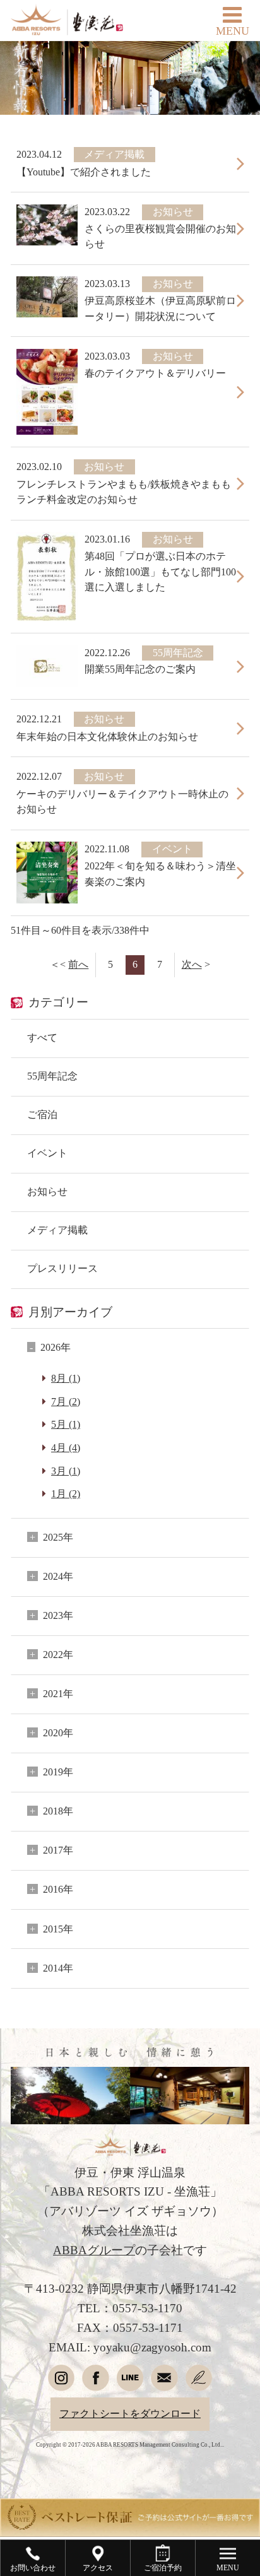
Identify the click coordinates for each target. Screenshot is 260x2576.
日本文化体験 (130, 2129)
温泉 (130, 2013)
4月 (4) (66, 1448)
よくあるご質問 (130, 2274)
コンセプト (130, 1926)
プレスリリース (62, 1269)
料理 (130, 1984)
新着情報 (130, 2100)
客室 (130, 1955)
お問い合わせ (130, 2245)
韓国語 (190, 2491)
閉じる (236, 1830)
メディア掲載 (57, 1230)
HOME (130, 1897)
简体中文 (189, 2462)
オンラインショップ (130, 2419)
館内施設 (130, 2042)
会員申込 (189, 1866)
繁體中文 (70, 2491)
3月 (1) (66, 1471)
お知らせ (47, 1192)
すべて (42, 1038)
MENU (233, 31)
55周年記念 (52, 1076)
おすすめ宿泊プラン (130, 2216)
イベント (47, 1153)
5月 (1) (66, 1425)
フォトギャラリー (130, 2187)
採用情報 (130, 2361)
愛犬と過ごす (130, 2390)
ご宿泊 (42, 1115)
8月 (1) (66, 1379)
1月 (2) (66, 1494)
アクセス (130, 2071)
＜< (69, 965)
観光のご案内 (130, 2158)
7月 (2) (66, 1402)
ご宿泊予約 (70, 1866)
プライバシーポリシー (130, 2303)
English (70, 2462)
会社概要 (130, 2332)
